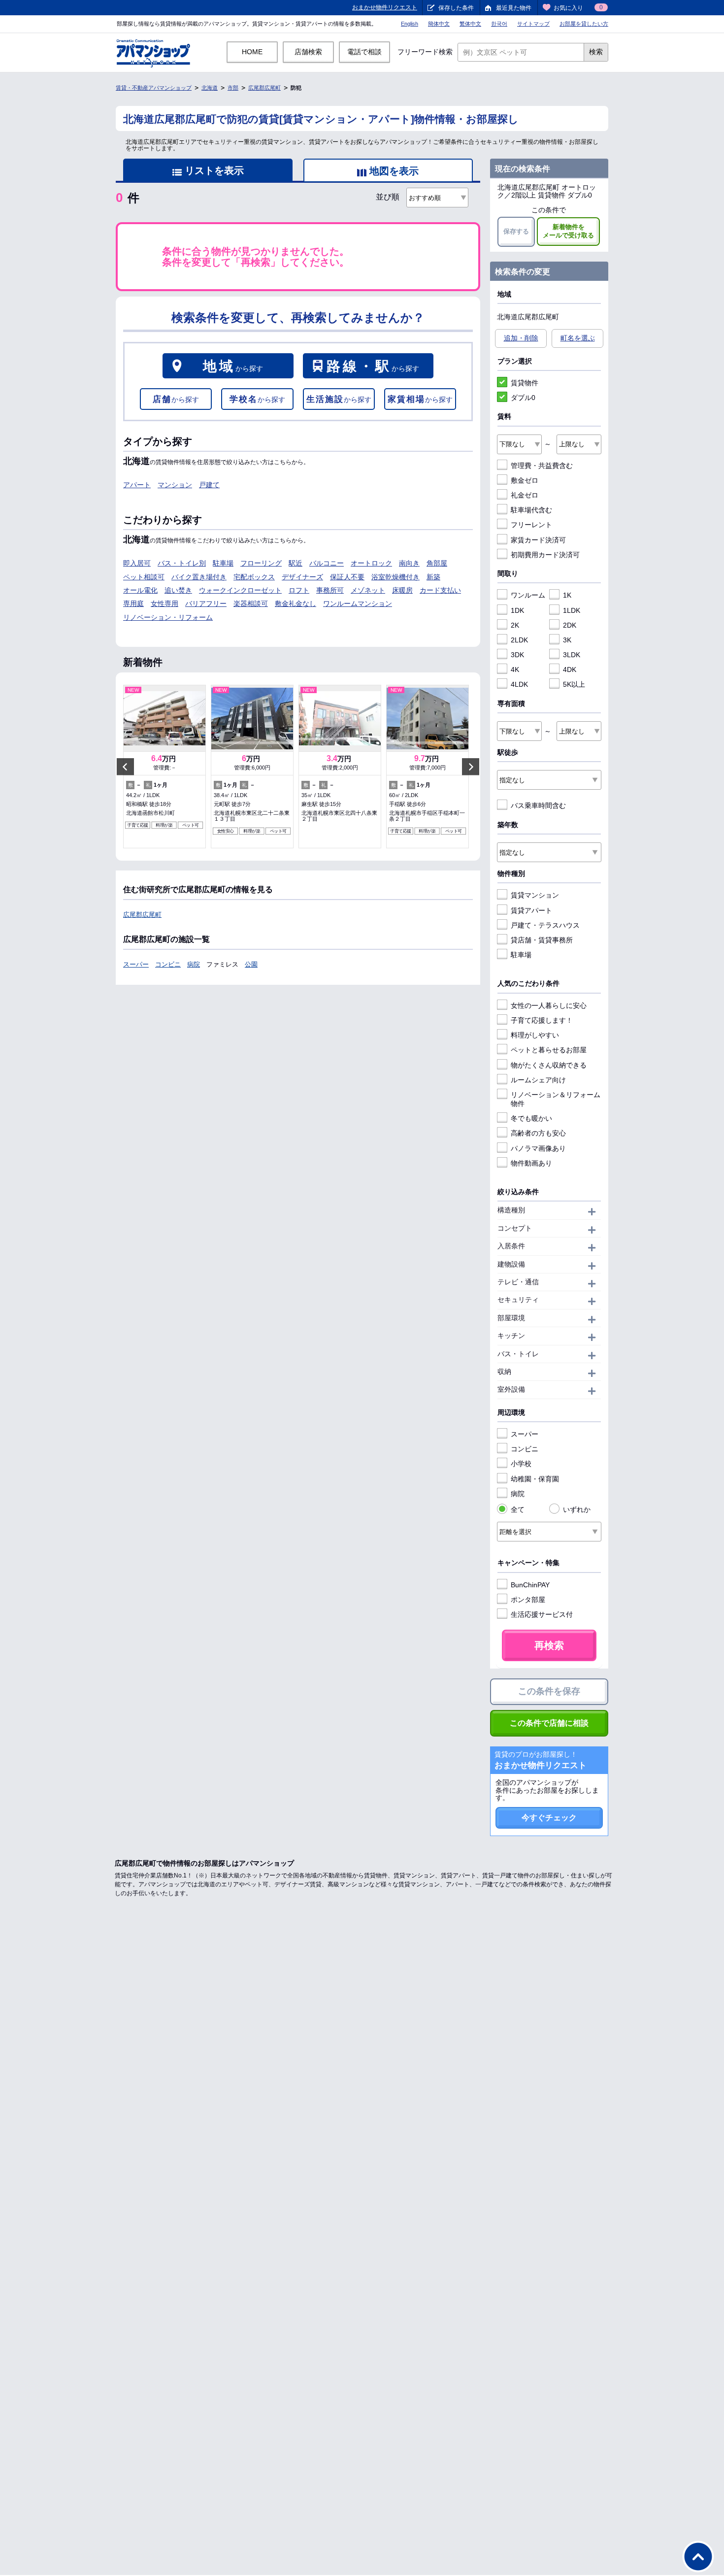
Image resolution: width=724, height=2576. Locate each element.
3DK (517, 655)
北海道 (210, 88)
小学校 (521, 1464)
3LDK (572, 655)
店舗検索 (308, 52)
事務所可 (330, 590)
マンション (175, 485)
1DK (517, 610)
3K (567, 640)
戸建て (209, 485)
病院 (194, 964)
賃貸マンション (535, 895)
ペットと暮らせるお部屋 (549, 1050)
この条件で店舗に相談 (549, 1723)
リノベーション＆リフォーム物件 (556, 1099)
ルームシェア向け (538, 1080)
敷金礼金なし (296, 603)
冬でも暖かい (531, 1118)
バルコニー (327, 563)
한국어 (499, 24)
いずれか (577, 1509)
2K (515, 625)
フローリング (261, 563)
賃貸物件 (525, 383)
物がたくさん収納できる (549, 1065)
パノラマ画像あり (538, 1148)
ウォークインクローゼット (240, 590)
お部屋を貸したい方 (584, 24)
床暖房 (402, 590)
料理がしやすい (535, 1035)
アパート (137, 485)
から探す (233, 366)
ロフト (299, 590)
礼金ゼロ (525, 495)
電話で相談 (364, 52)
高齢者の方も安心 (538, 1133)
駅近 (296, 563)
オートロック (371, 563)
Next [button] (471, 767)
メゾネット (368, 590)
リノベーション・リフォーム (168, 617)
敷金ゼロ (525, 480)
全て (518, 1509)
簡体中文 (439, 24)
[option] (165, 767)
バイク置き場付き (199, 577)
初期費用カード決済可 (545, 555)
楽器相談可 (251, 603)
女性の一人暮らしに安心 (549, 1005)
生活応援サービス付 (542, 1614)
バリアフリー (206, 603)
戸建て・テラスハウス (545, 925)
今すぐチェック (549, 1818)
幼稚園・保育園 (535, 1479)
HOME (252, 52)
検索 (596, 52)
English (410, 24)
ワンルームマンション (358, 603)
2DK (570, 625)
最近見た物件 (514, 8)
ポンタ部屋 (528, 1600)
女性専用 (165, 603)
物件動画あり (531, 1163)
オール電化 (140, 590)
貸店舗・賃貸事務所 (542, 940)
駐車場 (223, 563)
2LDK (519, 640)
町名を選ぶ (578, 338)
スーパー (136, 964)
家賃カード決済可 (538, 540)
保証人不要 (347, 577)
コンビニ (168, 964)
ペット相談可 (144, 577)
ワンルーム (528, 595)
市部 (233, 88)
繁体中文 (470, 24)
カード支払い (440, 590)
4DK (570, 669)
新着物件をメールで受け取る (568, 231)
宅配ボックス (254, 577)
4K (515, 669)
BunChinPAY (530, 1585)
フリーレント (531, 525)
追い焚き (178, 590)
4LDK (519, 684)
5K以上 (574, 684)
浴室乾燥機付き (395, 577)
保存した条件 (456, 8)
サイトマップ (533, 24)
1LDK (572, 610)
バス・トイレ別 (182, 563)
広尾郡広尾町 (264, 88)
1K (567, 595)
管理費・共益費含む (542, 466)
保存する (516, 231)
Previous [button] (125, 767)
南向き (409, 563)
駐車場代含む (531, 510)
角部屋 (437, 563)
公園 (251, 964)
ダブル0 (523, 398)
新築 (433, 577)
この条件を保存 (549, 1691)
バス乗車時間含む (538, 805)
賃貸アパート (531, 910)
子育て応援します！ (542, 1020)
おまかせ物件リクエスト (385, 7)
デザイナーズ (302, 577)
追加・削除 (521, 338)
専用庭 (133, 603)
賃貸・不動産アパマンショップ (154, 88)
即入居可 (137, 563)
